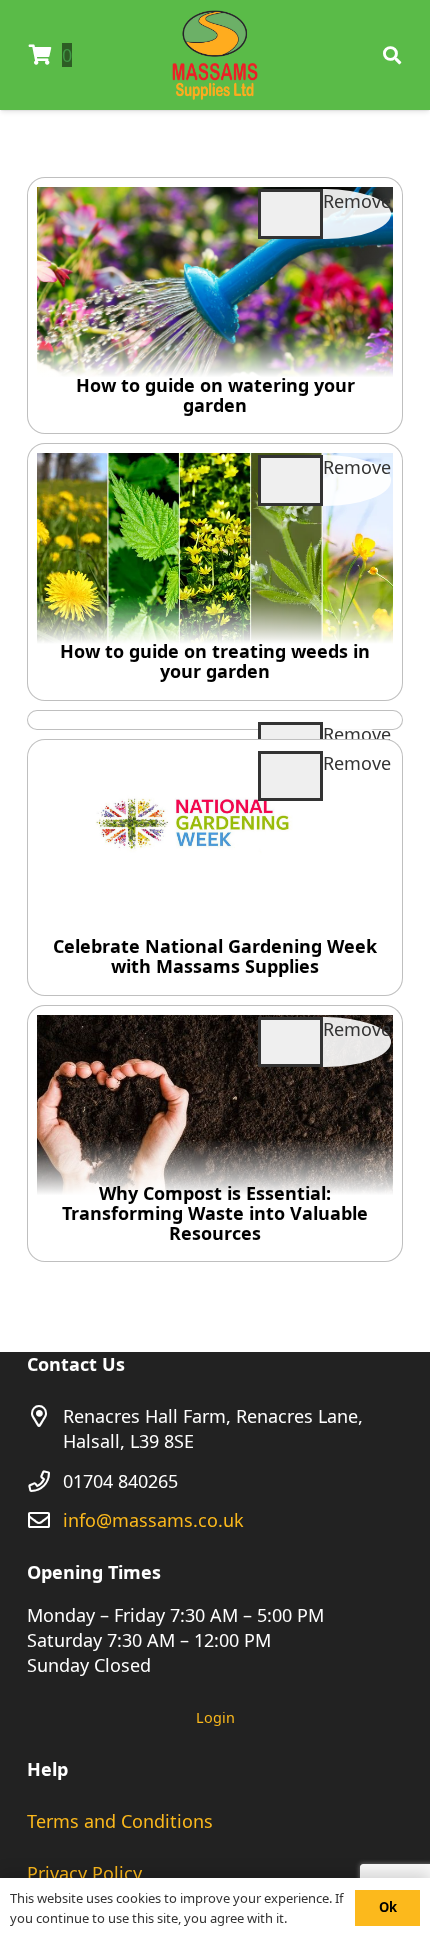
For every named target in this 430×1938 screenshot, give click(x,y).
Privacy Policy (84, 1873)
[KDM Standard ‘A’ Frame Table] (215, 720)
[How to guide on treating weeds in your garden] (215, 571)
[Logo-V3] (215, 55)
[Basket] (40, 55)
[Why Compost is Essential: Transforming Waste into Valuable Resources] (215, 1133)
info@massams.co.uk (153, 1520)
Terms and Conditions (120, 1821)
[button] (392, 55)
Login (215, 1717)
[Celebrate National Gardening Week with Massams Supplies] (215, 867)
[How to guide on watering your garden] (215, 305)
